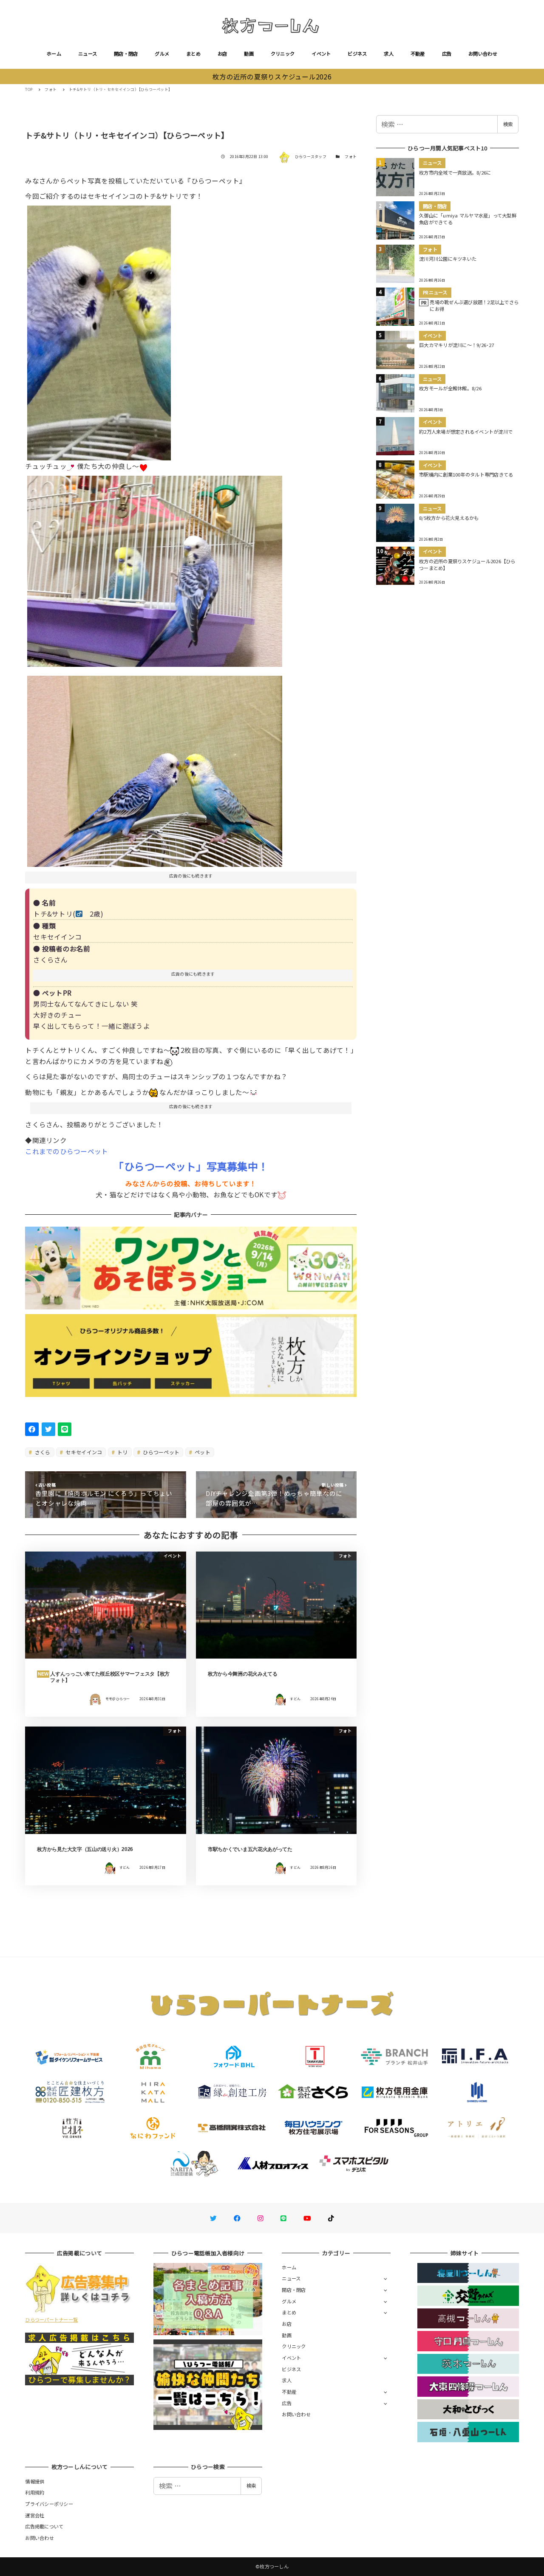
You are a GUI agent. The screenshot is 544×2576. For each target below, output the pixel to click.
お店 (222, 54)
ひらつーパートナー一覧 (51, 2319)
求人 (389, 54)
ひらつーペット (160, 1452)
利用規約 (35, 2492)
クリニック (283, 54)
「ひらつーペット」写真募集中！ (191, 1166)
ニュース (88, 54)
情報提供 (35, 2481)
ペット (202, 1452)
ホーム (54, 54)
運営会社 (35, 2515)
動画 (249, 54)
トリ (122, 1452)
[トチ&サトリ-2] (155, 568)
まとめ (193, 54)
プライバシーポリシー (49, 2504)
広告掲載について (44, 2526)
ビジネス (357, 54)
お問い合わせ (483, 54)
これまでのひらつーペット (67, 1151)
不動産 (418, 54)
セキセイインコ (83, 1452)
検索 (508, 124)
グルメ (162, 54)
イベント (321, 54)
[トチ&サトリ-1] (155, 768)
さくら (42, 1452)
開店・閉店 (126, 54)
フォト (351, 157)
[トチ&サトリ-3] (99, 330)
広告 (447, 54)
